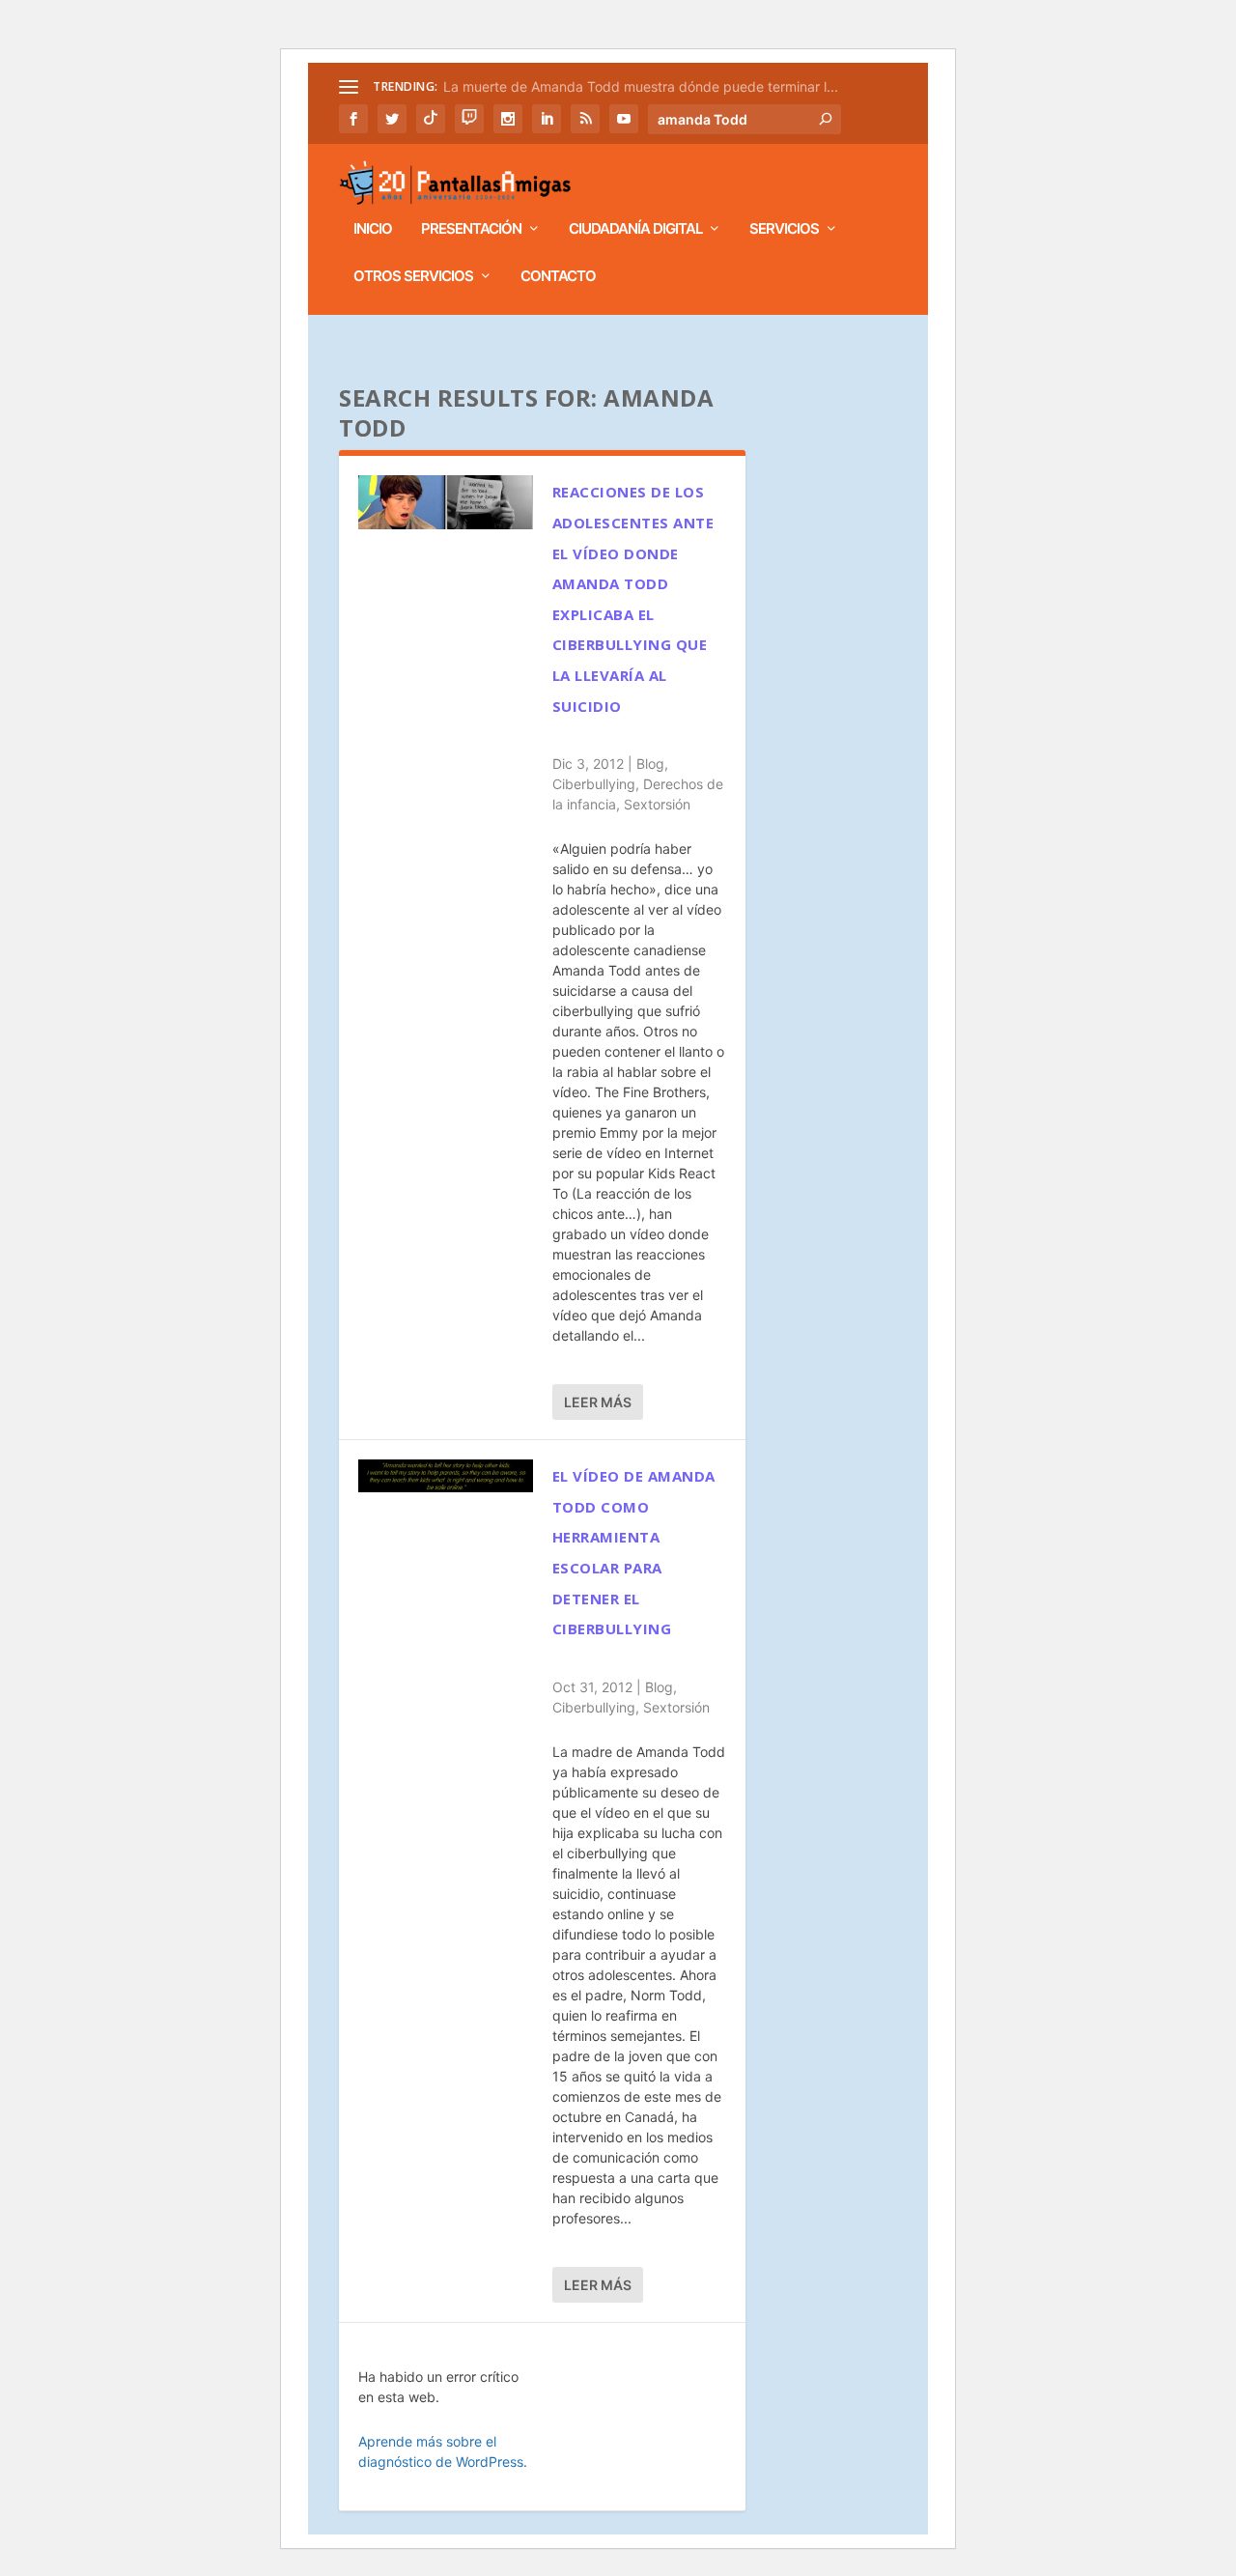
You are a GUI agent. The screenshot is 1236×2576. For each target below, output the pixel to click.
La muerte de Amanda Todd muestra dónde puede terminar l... (641, 86)
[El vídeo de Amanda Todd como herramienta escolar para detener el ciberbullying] (446, 1476)
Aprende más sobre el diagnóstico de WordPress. (443, 2451)
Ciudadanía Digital (635, 229)
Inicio (373, 229)
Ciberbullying (594, 784)
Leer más (598, 1402)
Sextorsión (657, 804)
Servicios (784, 229)
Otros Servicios (413, 277)
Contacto (558, 277)
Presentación (471, 229)
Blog (650, 764)
